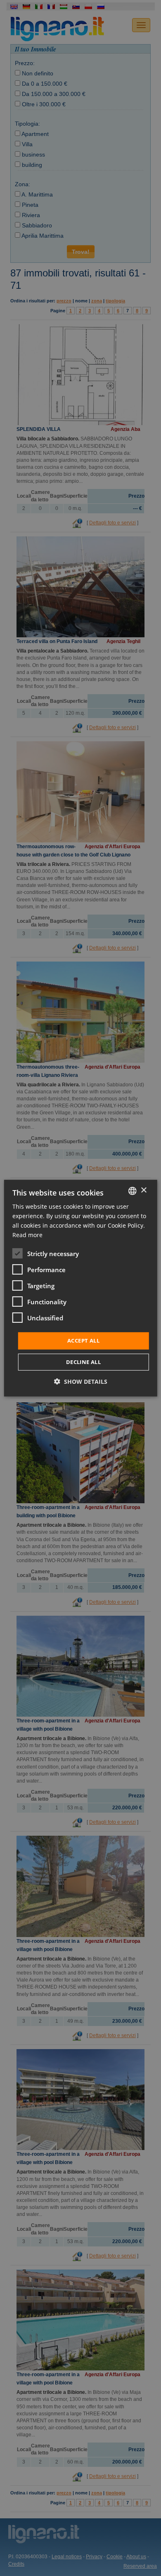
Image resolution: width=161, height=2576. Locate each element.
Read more (27, 1235)
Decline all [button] (83, 1362)
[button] (81, 1382)
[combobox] (132, 1191)
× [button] (143, 1190)
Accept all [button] (83, 1341)
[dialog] (81, 1288)
